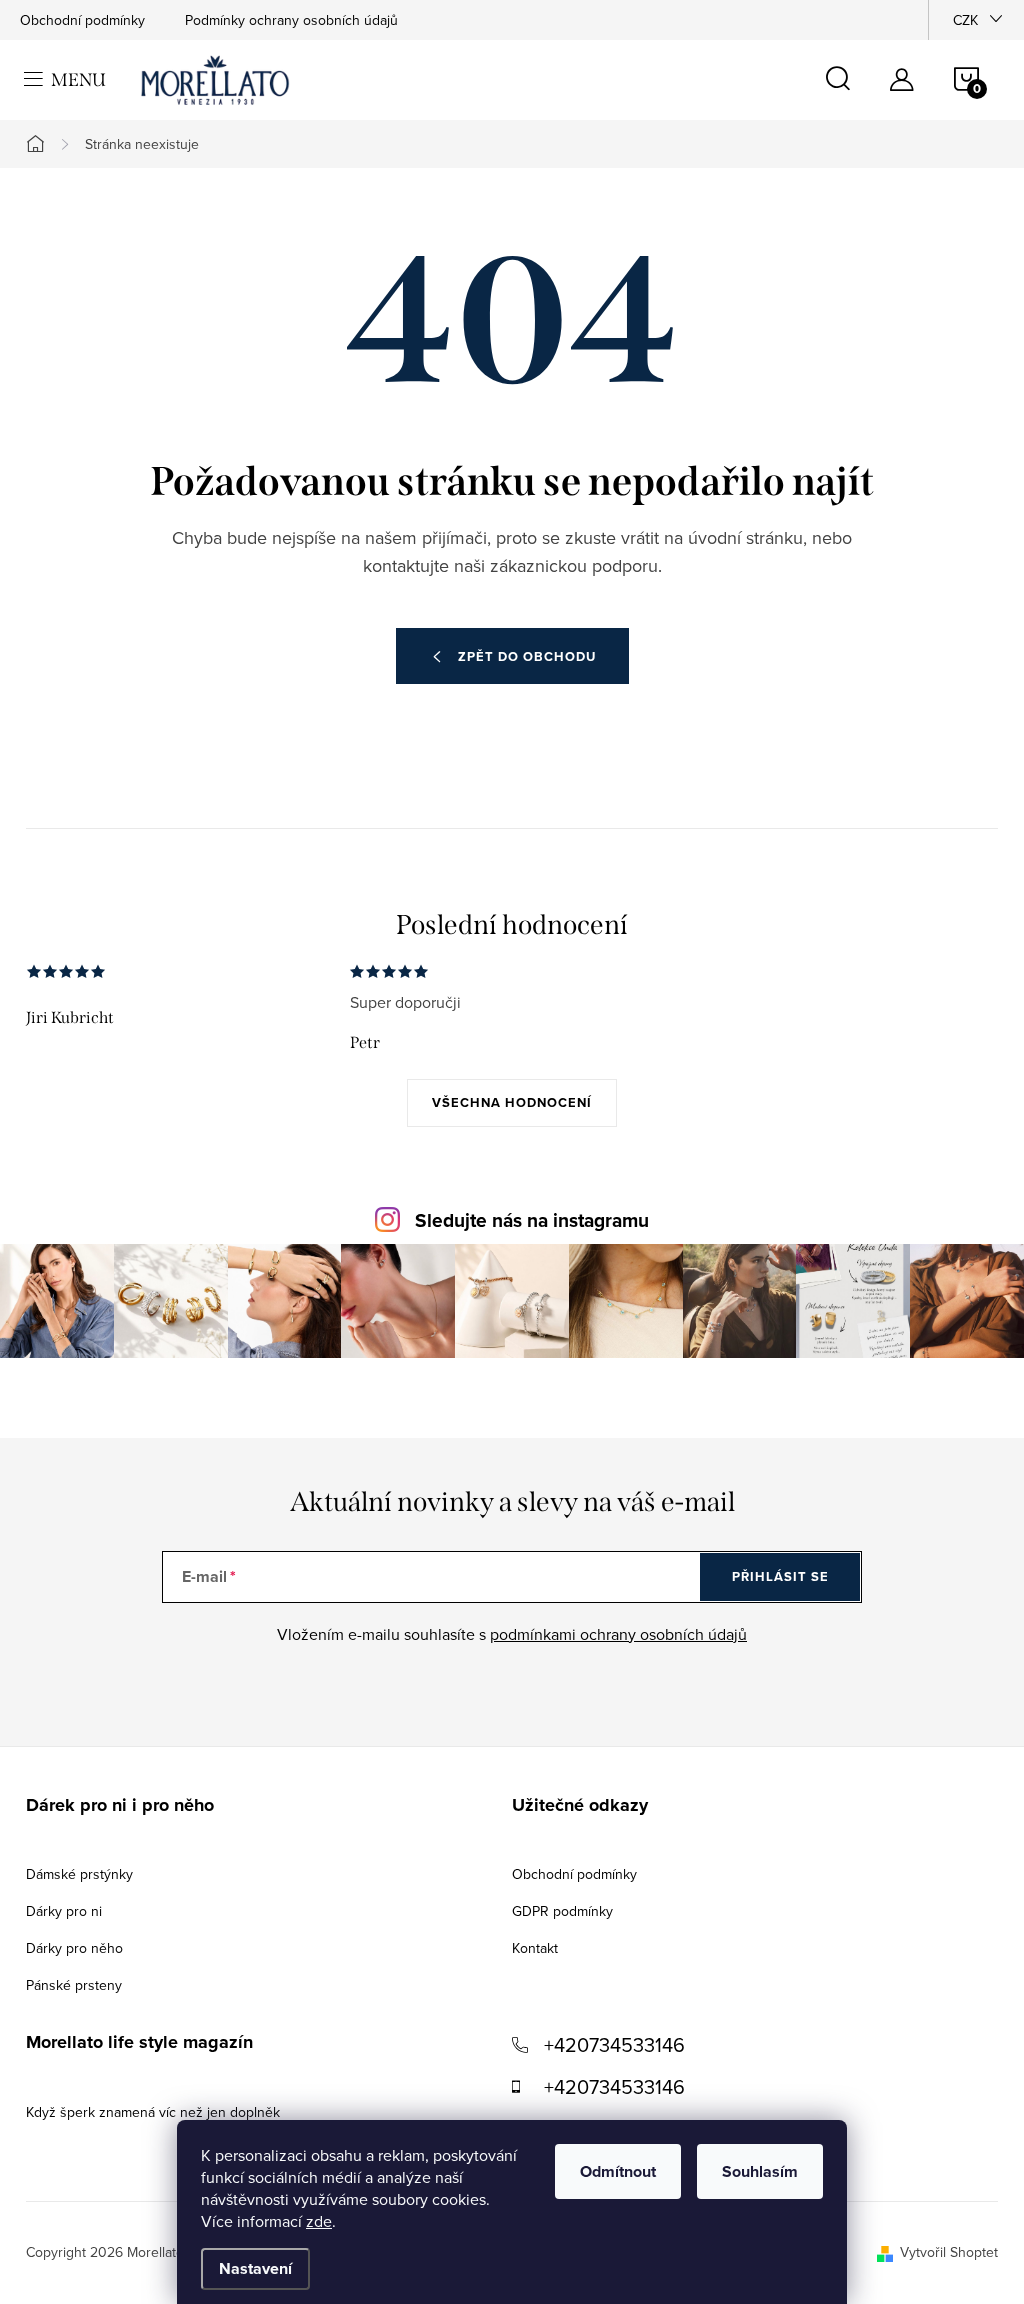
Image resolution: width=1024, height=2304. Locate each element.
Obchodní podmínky (82, 20)
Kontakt (535, 1948)
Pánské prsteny (74, 1985)
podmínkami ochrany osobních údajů (618, 1634)
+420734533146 (614, 2044)
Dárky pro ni (64, 1911)
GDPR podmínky (562, 1911)
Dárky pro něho (74, 1948)
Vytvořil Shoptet (949, 2252)
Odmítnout (618, 2171)
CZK (965, 20)
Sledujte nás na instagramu (532, 1220)
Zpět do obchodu (527, 656)
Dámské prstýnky (79, 1874)
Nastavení (255, 2268)
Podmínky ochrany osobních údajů (291, 20)
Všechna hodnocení (512, 1102)
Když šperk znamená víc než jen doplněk (153, 2112)
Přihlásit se (780, 1576)
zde (319, 2221)
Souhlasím (760, 2171)
